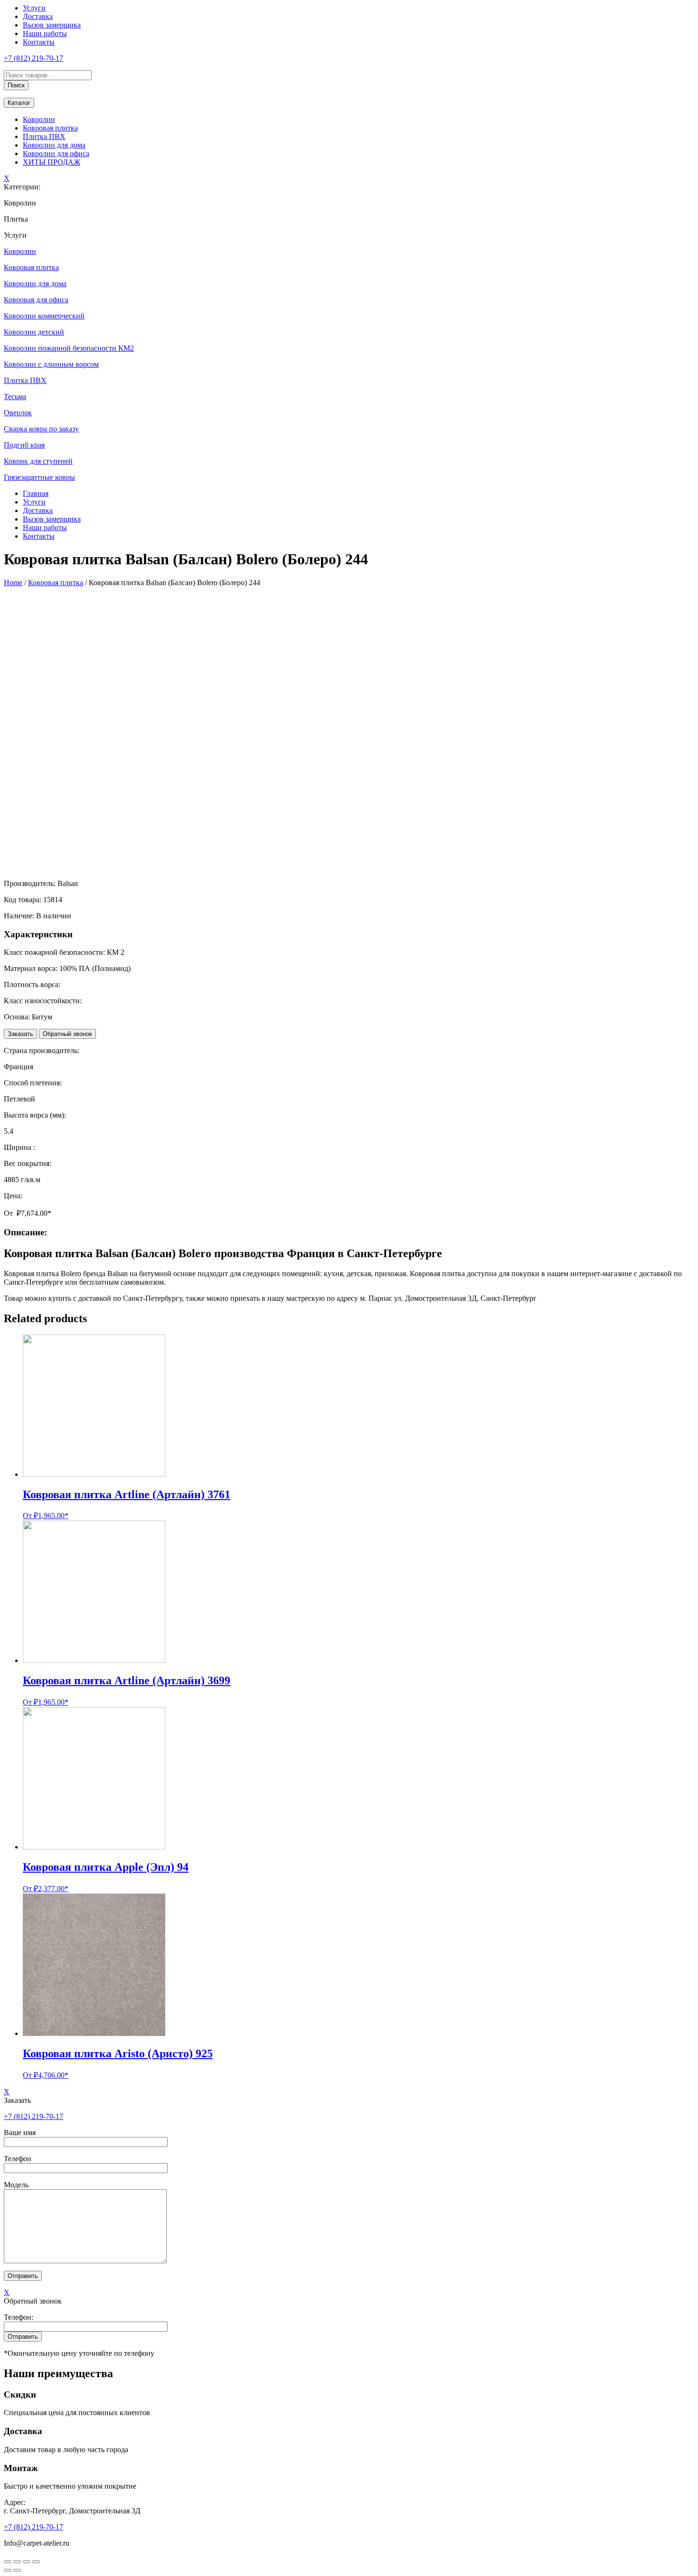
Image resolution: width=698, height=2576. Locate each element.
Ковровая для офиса (36, 300)
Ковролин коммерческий (44, 316)
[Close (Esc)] (8, 2562)
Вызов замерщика (52, 25)
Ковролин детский (34, 332)
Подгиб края (24, 445)
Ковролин (39, 119)
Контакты (39, 42)
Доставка (38, 16)
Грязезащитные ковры (39, 477)
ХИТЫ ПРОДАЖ (52, 162)
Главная (36, 493)
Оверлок (18, 413)
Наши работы (45, 33)
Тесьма (15, 397)
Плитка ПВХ (44, 136)
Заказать (20, 1034)
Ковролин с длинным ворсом (51, 364)
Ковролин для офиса (56, 154)
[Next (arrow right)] (17, 2570)
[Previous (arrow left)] (8, 2570)
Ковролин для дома (54, 145)
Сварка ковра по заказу (41, 429)
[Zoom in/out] (36, 2562)
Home (13, 583)
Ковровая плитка (50, 128)
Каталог (19, 103)
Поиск (16, 85)
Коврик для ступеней (38, 461)
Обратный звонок (67, 1034)
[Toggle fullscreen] (27, 2562)
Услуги (34, 8)
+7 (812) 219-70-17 (33, 58)
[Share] (17, 2562)
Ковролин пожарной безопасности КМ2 (69, 348)
